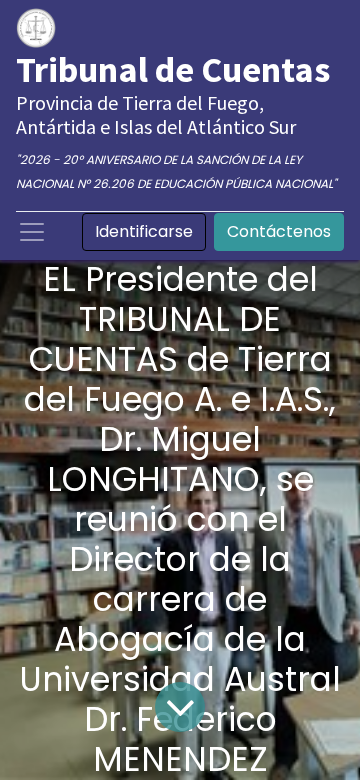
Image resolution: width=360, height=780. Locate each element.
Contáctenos (279, 231)
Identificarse (144, 231)
